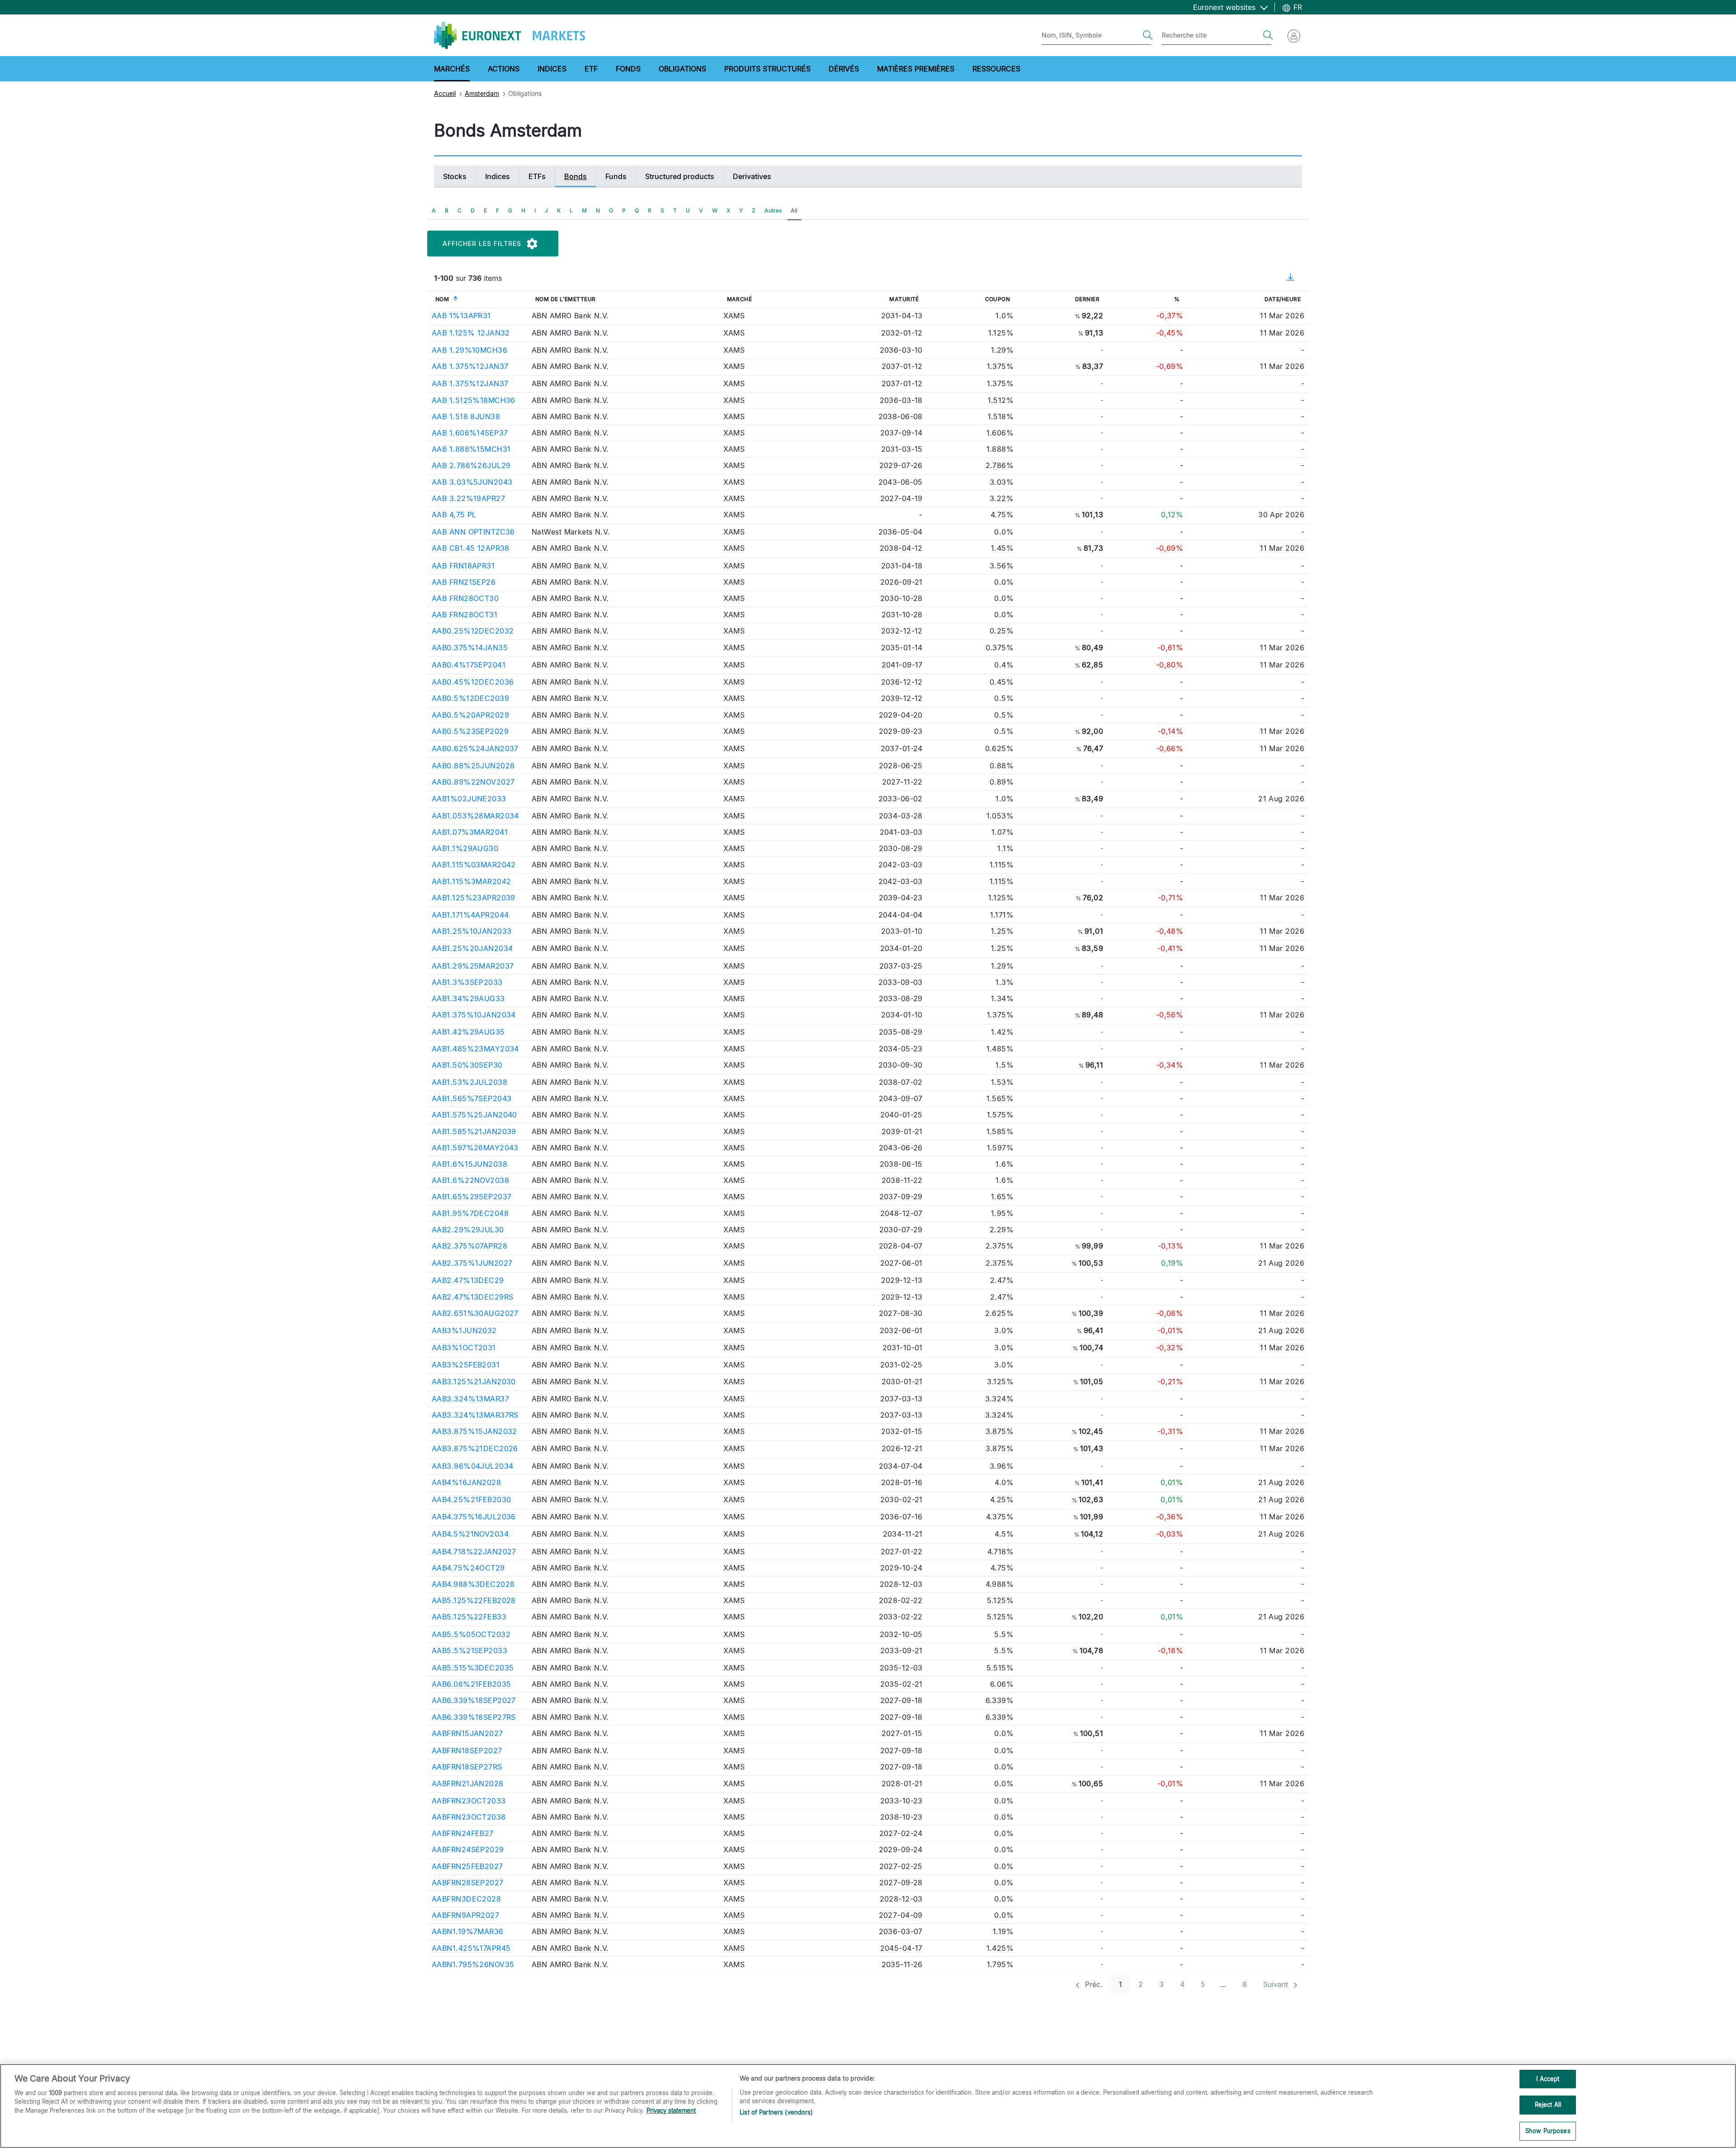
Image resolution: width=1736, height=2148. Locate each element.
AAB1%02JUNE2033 (469, 799)
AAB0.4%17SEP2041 (469, 665)
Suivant (1277, 1984)
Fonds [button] (628, 69)
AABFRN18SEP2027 (467, 1751)
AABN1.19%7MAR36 (468, 1931)
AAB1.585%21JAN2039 (474, 1131)
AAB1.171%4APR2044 (470, 915)
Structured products (680, 176)
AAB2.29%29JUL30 (468, 1230)
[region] (868, 2106)
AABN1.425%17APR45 (471, 1948)
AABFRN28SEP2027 (468, 1883)
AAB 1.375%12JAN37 (470, 366)
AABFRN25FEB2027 (467, 1866)
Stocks (455, 176)
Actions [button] (504, 69)
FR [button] (1297, 7)
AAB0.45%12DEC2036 (473, 682)
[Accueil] (509, 35)
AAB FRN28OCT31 (465, 615)
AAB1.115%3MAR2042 (471, 881)
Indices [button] (552, 69)
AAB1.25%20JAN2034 (472, 948)
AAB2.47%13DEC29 (468, 1280)
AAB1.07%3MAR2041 (470, 832)
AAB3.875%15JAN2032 (474, 1431)
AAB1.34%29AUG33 (468, 998)
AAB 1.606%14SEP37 (470, 433)
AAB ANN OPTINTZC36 (473, 532)
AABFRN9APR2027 (465, 1915)
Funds (616, 176)
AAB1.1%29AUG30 (465, 848)
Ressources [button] (996, 69)
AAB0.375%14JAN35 (470, 648)
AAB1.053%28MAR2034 (475, 816)
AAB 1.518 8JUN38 (466, 416)
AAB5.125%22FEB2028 (474, 1600)
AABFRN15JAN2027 (467, 1733)
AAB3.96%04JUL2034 (472, 1466)
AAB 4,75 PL (454, 515)
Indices (498, 176)
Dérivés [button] (844, 69)
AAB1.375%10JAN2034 (474, 1015)
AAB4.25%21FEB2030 (471, 1500)
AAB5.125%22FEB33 (469, 1617)
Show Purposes (1548, 2131)
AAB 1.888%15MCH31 (471, 449)
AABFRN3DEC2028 (466, 1899)
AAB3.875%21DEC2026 (475, 1448)
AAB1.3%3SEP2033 (467, 982)
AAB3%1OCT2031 (464, 1348)
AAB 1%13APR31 (461, 316)
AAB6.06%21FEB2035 (471, 1684)
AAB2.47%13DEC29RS (472, 1297)
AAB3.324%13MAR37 (470, 1399)
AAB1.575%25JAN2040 (474, 1115)
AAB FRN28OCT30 (465, 598)
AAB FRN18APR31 (463, 566)
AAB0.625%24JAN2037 (475, 748)
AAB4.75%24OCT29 (468, 1568)
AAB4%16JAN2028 (466, 1482)
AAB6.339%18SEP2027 (474, 1700)
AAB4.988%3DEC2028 (473, 1584)
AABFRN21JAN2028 (468, 1784)
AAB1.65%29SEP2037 (472, 1197)
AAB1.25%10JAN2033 (472, 931)
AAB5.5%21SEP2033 (469, 1651)
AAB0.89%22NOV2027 (473, 782)
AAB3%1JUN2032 (464, 1330)
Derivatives (752, 176)
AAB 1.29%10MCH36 (469, 350)
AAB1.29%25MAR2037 (473, 966)
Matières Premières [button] (916, 69)
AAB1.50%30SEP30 (467, 1065)
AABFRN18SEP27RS (467, 1767)
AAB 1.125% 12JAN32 (471, 333)
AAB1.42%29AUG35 (468, 1032)
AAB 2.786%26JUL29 (471, 465)
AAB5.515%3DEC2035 (473, 1668)
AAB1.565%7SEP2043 (472, 1098)
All (794, 211)
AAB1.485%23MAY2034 (475, 1049)
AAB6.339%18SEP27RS (474, 1717)
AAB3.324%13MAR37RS (475, 1415)
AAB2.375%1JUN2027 (472, 1263)
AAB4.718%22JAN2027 (474, 1552)
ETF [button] (591, 69)
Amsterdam (482, 93)
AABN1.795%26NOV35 (473, 1964)
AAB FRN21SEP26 (464, 582)
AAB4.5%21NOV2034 (470, 1534)
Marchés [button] (452, 69)
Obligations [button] (682, 69)
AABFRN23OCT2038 (469, 1817)
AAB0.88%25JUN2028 (473, 766)
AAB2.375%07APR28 (469, 1246)
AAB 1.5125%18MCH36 (474, 400)
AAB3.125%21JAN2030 (474, 1382)
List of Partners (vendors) (776, 2112)
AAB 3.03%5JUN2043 (472, 482)
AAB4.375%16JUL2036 (474, 1517)
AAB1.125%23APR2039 (474, 898)
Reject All (1548, 2105)
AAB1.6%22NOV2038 (470, 1180)
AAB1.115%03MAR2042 (474, 865)
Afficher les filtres (482, 244)
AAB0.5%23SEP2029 (470, 731)
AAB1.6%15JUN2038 (469, 1164)
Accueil (445, 93)
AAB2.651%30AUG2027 (475, 1313)
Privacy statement (671, 2110)
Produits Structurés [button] (767, 69)
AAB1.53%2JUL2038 (469, 1082)
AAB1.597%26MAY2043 (475, 1148)
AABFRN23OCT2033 (469, 1801)
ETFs (537, 176)
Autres (773, 211)
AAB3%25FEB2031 (466, 1365)
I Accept (1548, 2079)
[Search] (1148, 35)
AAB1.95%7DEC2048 (470, 1213)
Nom (442, 299)
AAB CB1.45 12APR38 (471, 548)
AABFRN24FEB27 (463, 1833)
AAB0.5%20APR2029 (470, 715)
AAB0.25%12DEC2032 (473, 631)
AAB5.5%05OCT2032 (471, 1634)
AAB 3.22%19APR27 (468, 498)
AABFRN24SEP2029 (468, 1850)
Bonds (576, 176)
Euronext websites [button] (1225, 7)
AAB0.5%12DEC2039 (470, 698)
